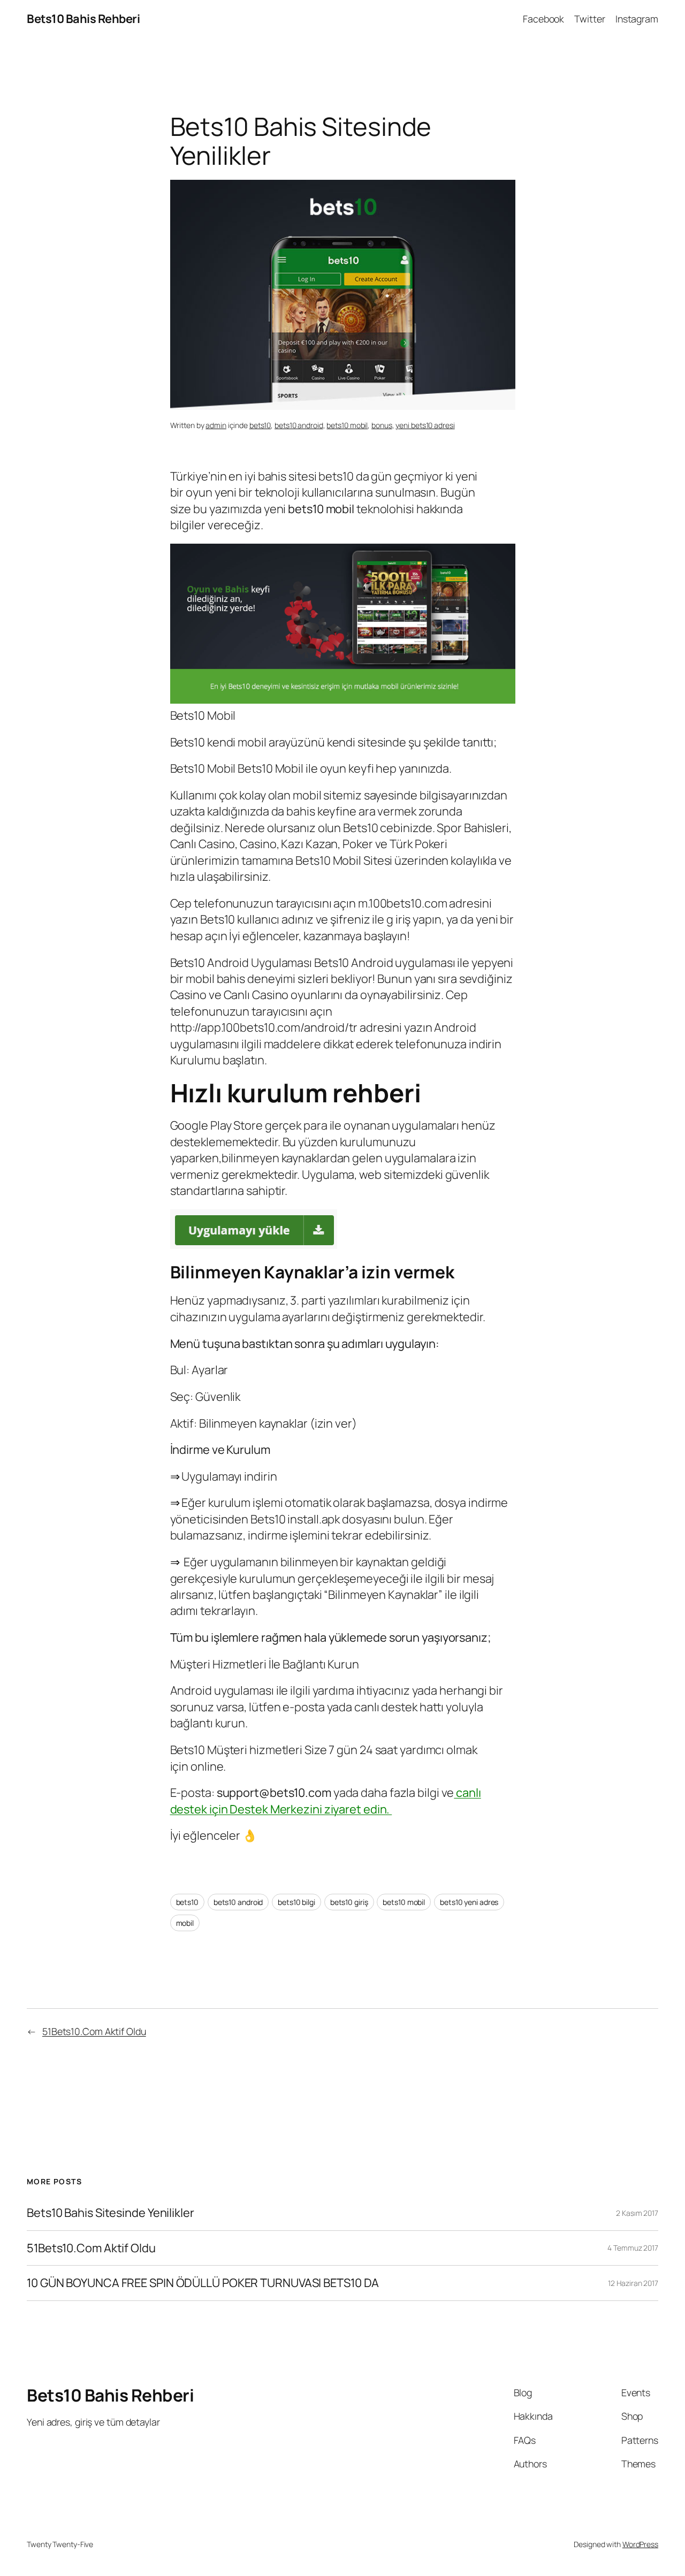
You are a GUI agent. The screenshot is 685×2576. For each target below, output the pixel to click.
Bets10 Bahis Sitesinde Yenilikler (111, 2213)
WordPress (640, 2544)
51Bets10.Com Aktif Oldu (94, 2031)
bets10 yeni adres (469, 1902)
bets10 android (299, 425)
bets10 (260, 425)
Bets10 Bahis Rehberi (83, 19)
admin (216, 425)
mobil (185, 1923)
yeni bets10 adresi (425, 425)
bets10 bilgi (296, 1902)
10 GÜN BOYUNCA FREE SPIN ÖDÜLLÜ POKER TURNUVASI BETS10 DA (203, 2283)
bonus (382, 425)
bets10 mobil (347, 425)
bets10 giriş (349, 1902)
